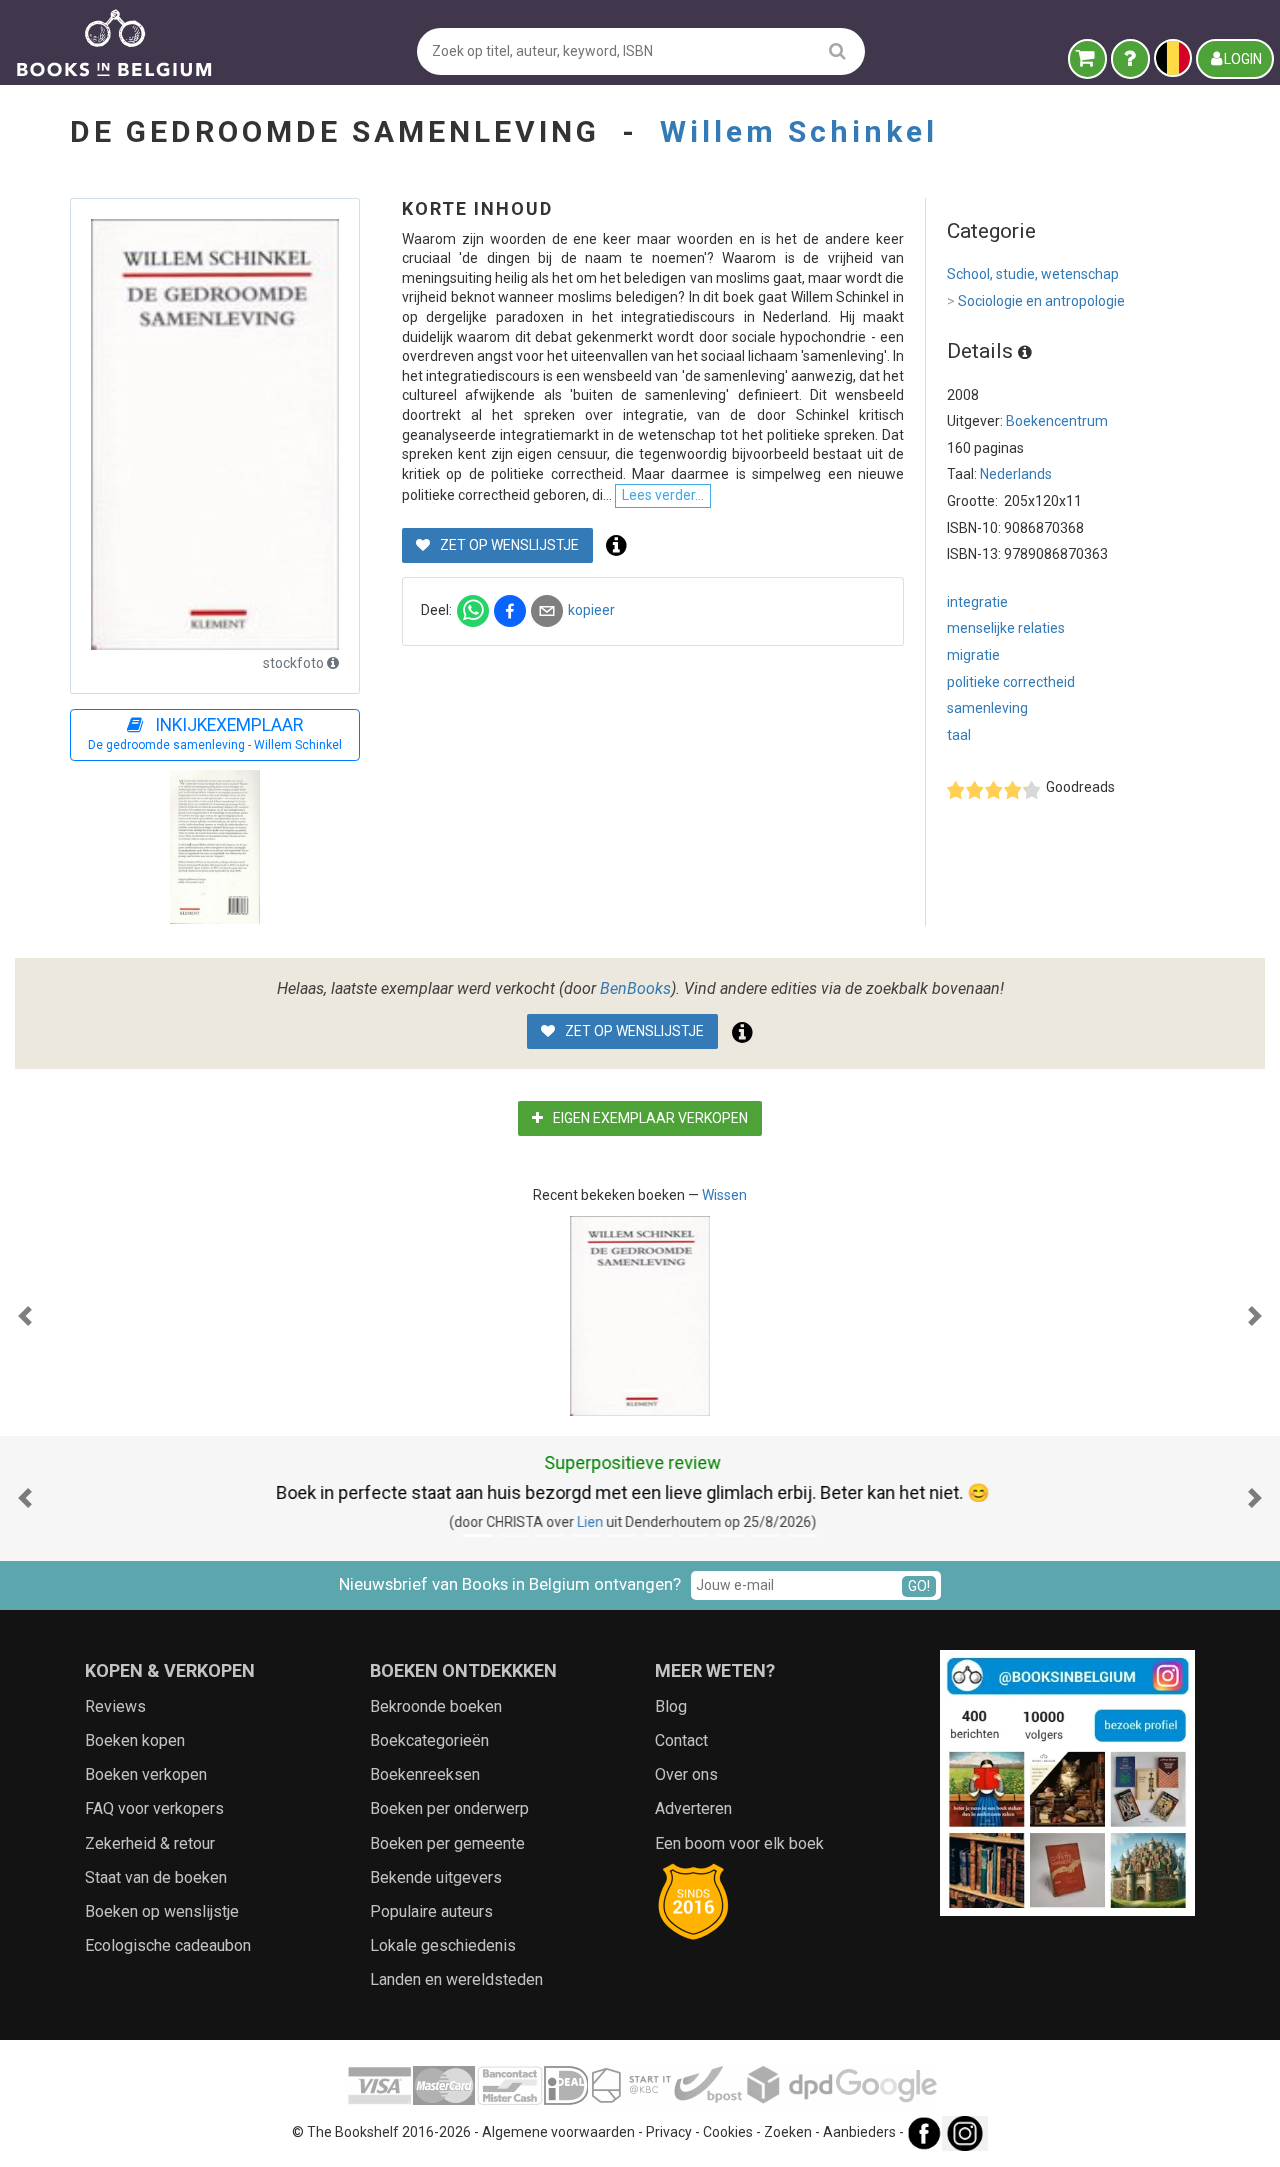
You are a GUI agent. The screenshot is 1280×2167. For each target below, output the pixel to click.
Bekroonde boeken (436, 1706)
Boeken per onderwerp (449, 1808)
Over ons (686, 1774)
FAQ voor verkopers (154, 1808)
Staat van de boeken (156, 1877)
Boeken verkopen (146, 1774)
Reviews (115, 1706)
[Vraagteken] (1130, 59)
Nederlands (1016, 474)
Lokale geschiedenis (443, 1945)
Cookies (728, 2132)
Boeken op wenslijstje (162, 1911)
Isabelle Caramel (652, 1522)
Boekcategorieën (429, 1740)
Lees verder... (663, 495)
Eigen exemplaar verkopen (649, 1118)
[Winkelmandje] (1087, 59)
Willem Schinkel (799, 131)
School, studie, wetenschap (1033, 274)
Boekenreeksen (425, 1774)
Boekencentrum (1057, 421)
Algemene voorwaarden (558, 2132)
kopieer (591, 610)
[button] (25, 1316)
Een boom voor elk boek (739, 1843)
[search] (837, 50)
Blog (671, 1706)
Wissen (724, 1195)
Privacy (669, 2132)
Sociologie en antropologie (1036, 301)
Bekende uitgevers (436, 1877)
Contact (681, 1740)
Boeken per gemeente (447, 1843)
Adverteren (693, 1808)
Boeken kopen (135, 1740)
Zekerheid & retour (150, 1843)
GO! (919, 1586)
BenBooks (635, 988)
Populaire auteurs (431, 1911)
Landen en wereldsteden (456, 1979)
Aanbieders (859, 2132)
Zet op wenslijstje (508, 545)
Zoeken (788, 2132)
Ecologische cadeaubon (168, 1945)
